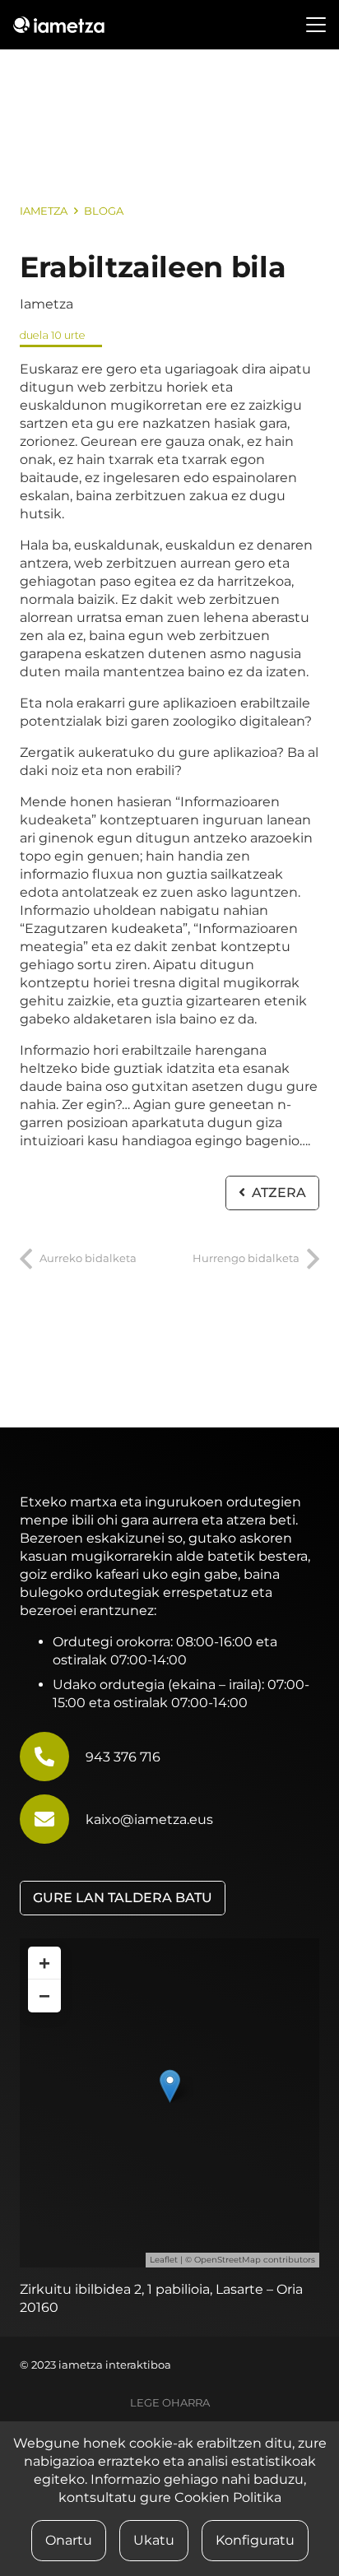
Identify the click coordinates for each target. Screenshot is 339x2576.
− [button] (44, 1996)
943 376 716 (123, 1757)
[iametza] (59, 25)
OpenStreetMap (228, 2260)
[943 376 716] (53, 1757)
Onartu (69, 2540)
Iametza (46, 304)
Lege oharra (170, 2403)
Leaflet (164, 2260)
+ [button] (44, 1963)
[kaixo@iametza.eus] (53, 1819)
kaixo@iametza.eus (149, 1819)
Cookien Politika (228, 2497)
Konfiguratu (255, 2540)
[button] (316, 25)
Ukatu (154, 2540)
